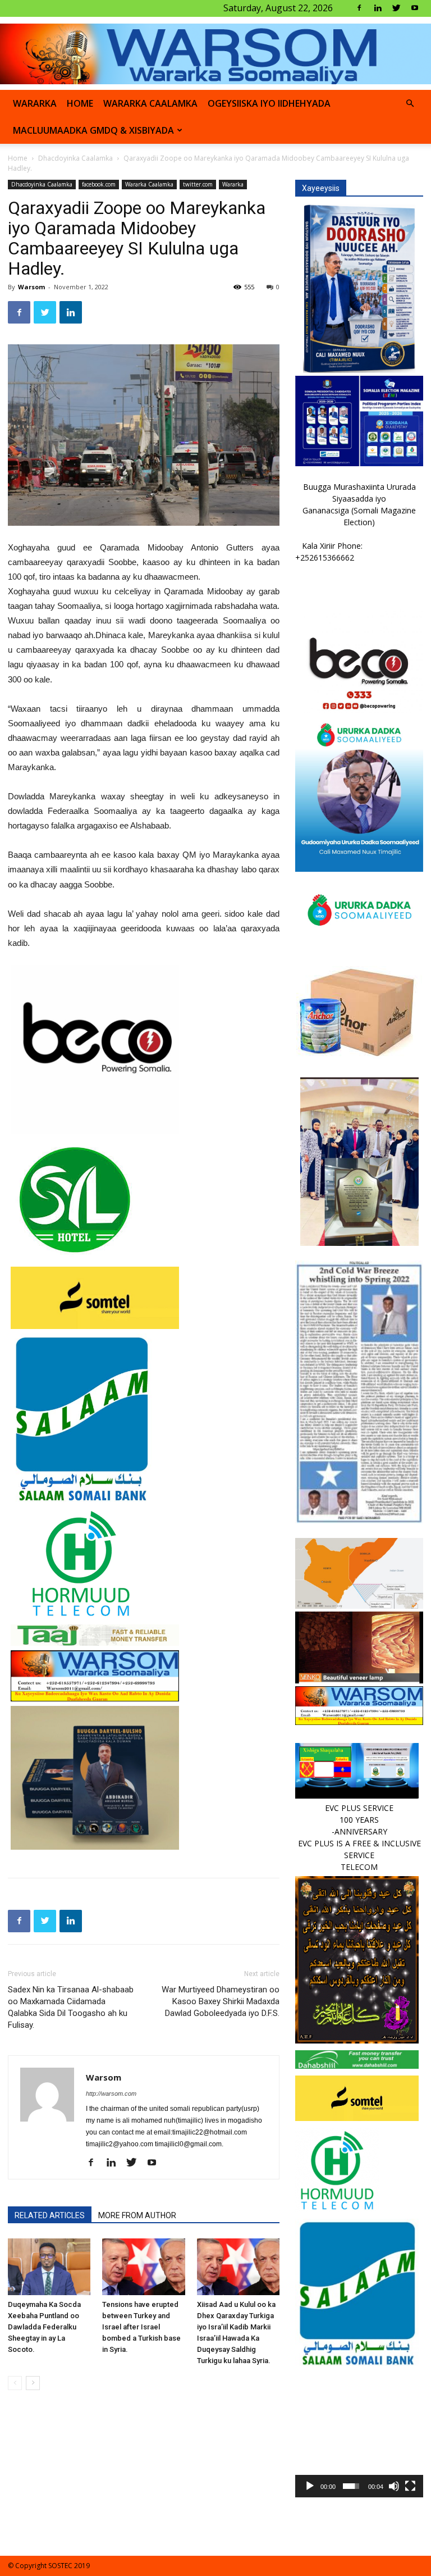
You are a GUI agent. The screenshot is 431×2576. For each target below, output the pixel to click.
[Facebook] (359, 8)
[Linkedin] (378, 8)
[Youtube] (415, 8)
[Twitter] (396, 8)
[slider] (351, 2486)
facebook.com (99, 184)
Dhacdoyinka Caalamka (75, 158)
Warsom (31, 287)
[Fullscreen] (410, 2486)
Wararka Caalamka (150, 103)
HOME (80, 103)
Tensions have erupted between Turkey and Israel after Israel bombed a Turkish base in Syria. (141, 2327)
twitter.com (198, 184)
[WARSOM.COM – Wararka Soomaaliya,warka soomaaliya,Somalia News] (215, 54)
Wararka (35, 103)
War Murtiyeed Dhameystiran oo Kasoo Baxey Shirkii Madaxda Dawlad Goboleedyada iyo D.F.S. (221, 2001)
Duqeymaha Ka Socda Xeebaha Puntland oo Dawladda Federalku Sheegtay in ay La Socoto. (44, 2327)
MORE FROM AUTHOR (137, 2215)
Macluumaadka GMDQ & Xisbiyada (93, 130)
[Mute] (394, 2486)
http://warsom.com (111, 2093)
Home (18, 158)
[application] (359, 2433)
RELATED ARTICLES (50, 2215)
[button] (410, 104)
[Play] (310, 2486)
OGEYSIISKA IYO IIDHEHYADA (269, 103)
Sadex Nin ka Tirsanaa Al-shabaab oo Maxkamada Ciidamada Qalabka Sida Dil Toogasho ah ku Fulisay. (71, 2007)
